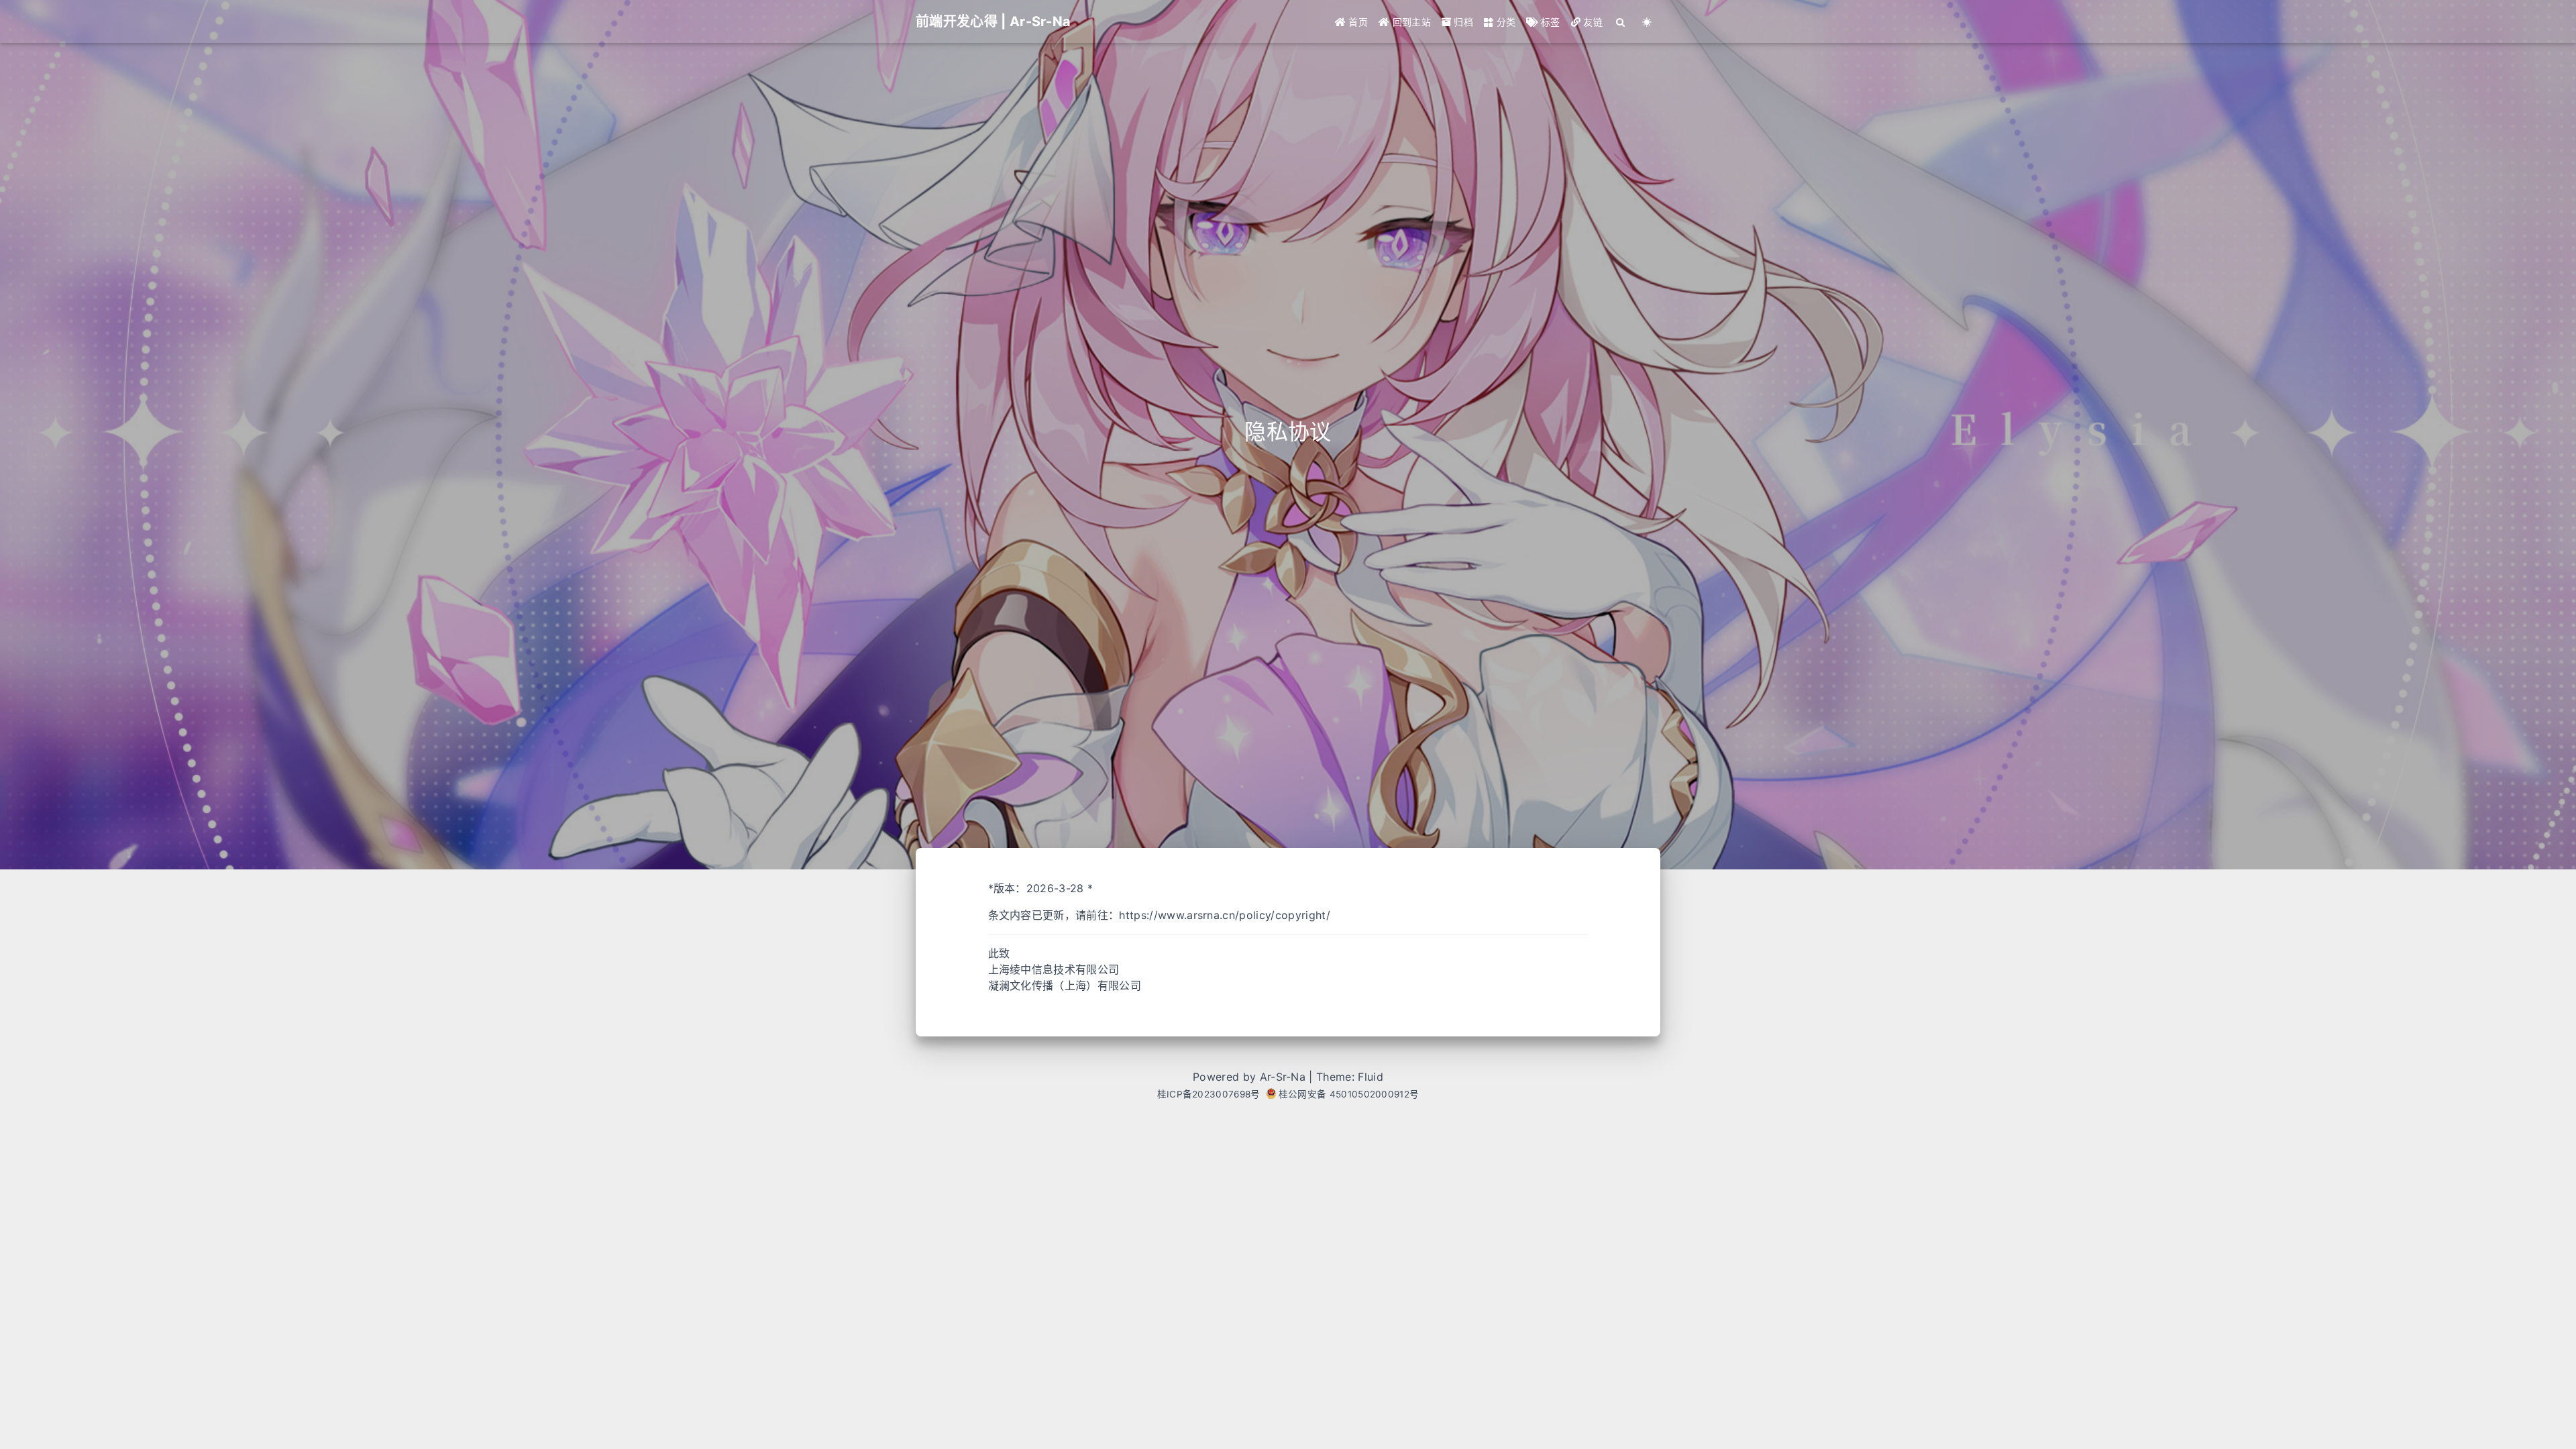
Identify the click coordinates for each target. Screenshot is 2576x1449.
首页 (1357, 22)
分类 (1504, 22)
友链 (1592, 22)
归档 (1462, 22)
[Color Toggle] (1647, 22)
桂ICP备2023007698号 (1209, 1094)
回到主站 (1410, 22)
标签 (1549, 22)
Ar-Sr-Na (1283, 1077)
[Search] (1621, 22)
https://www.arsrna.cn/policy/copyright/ (1224, 915)
